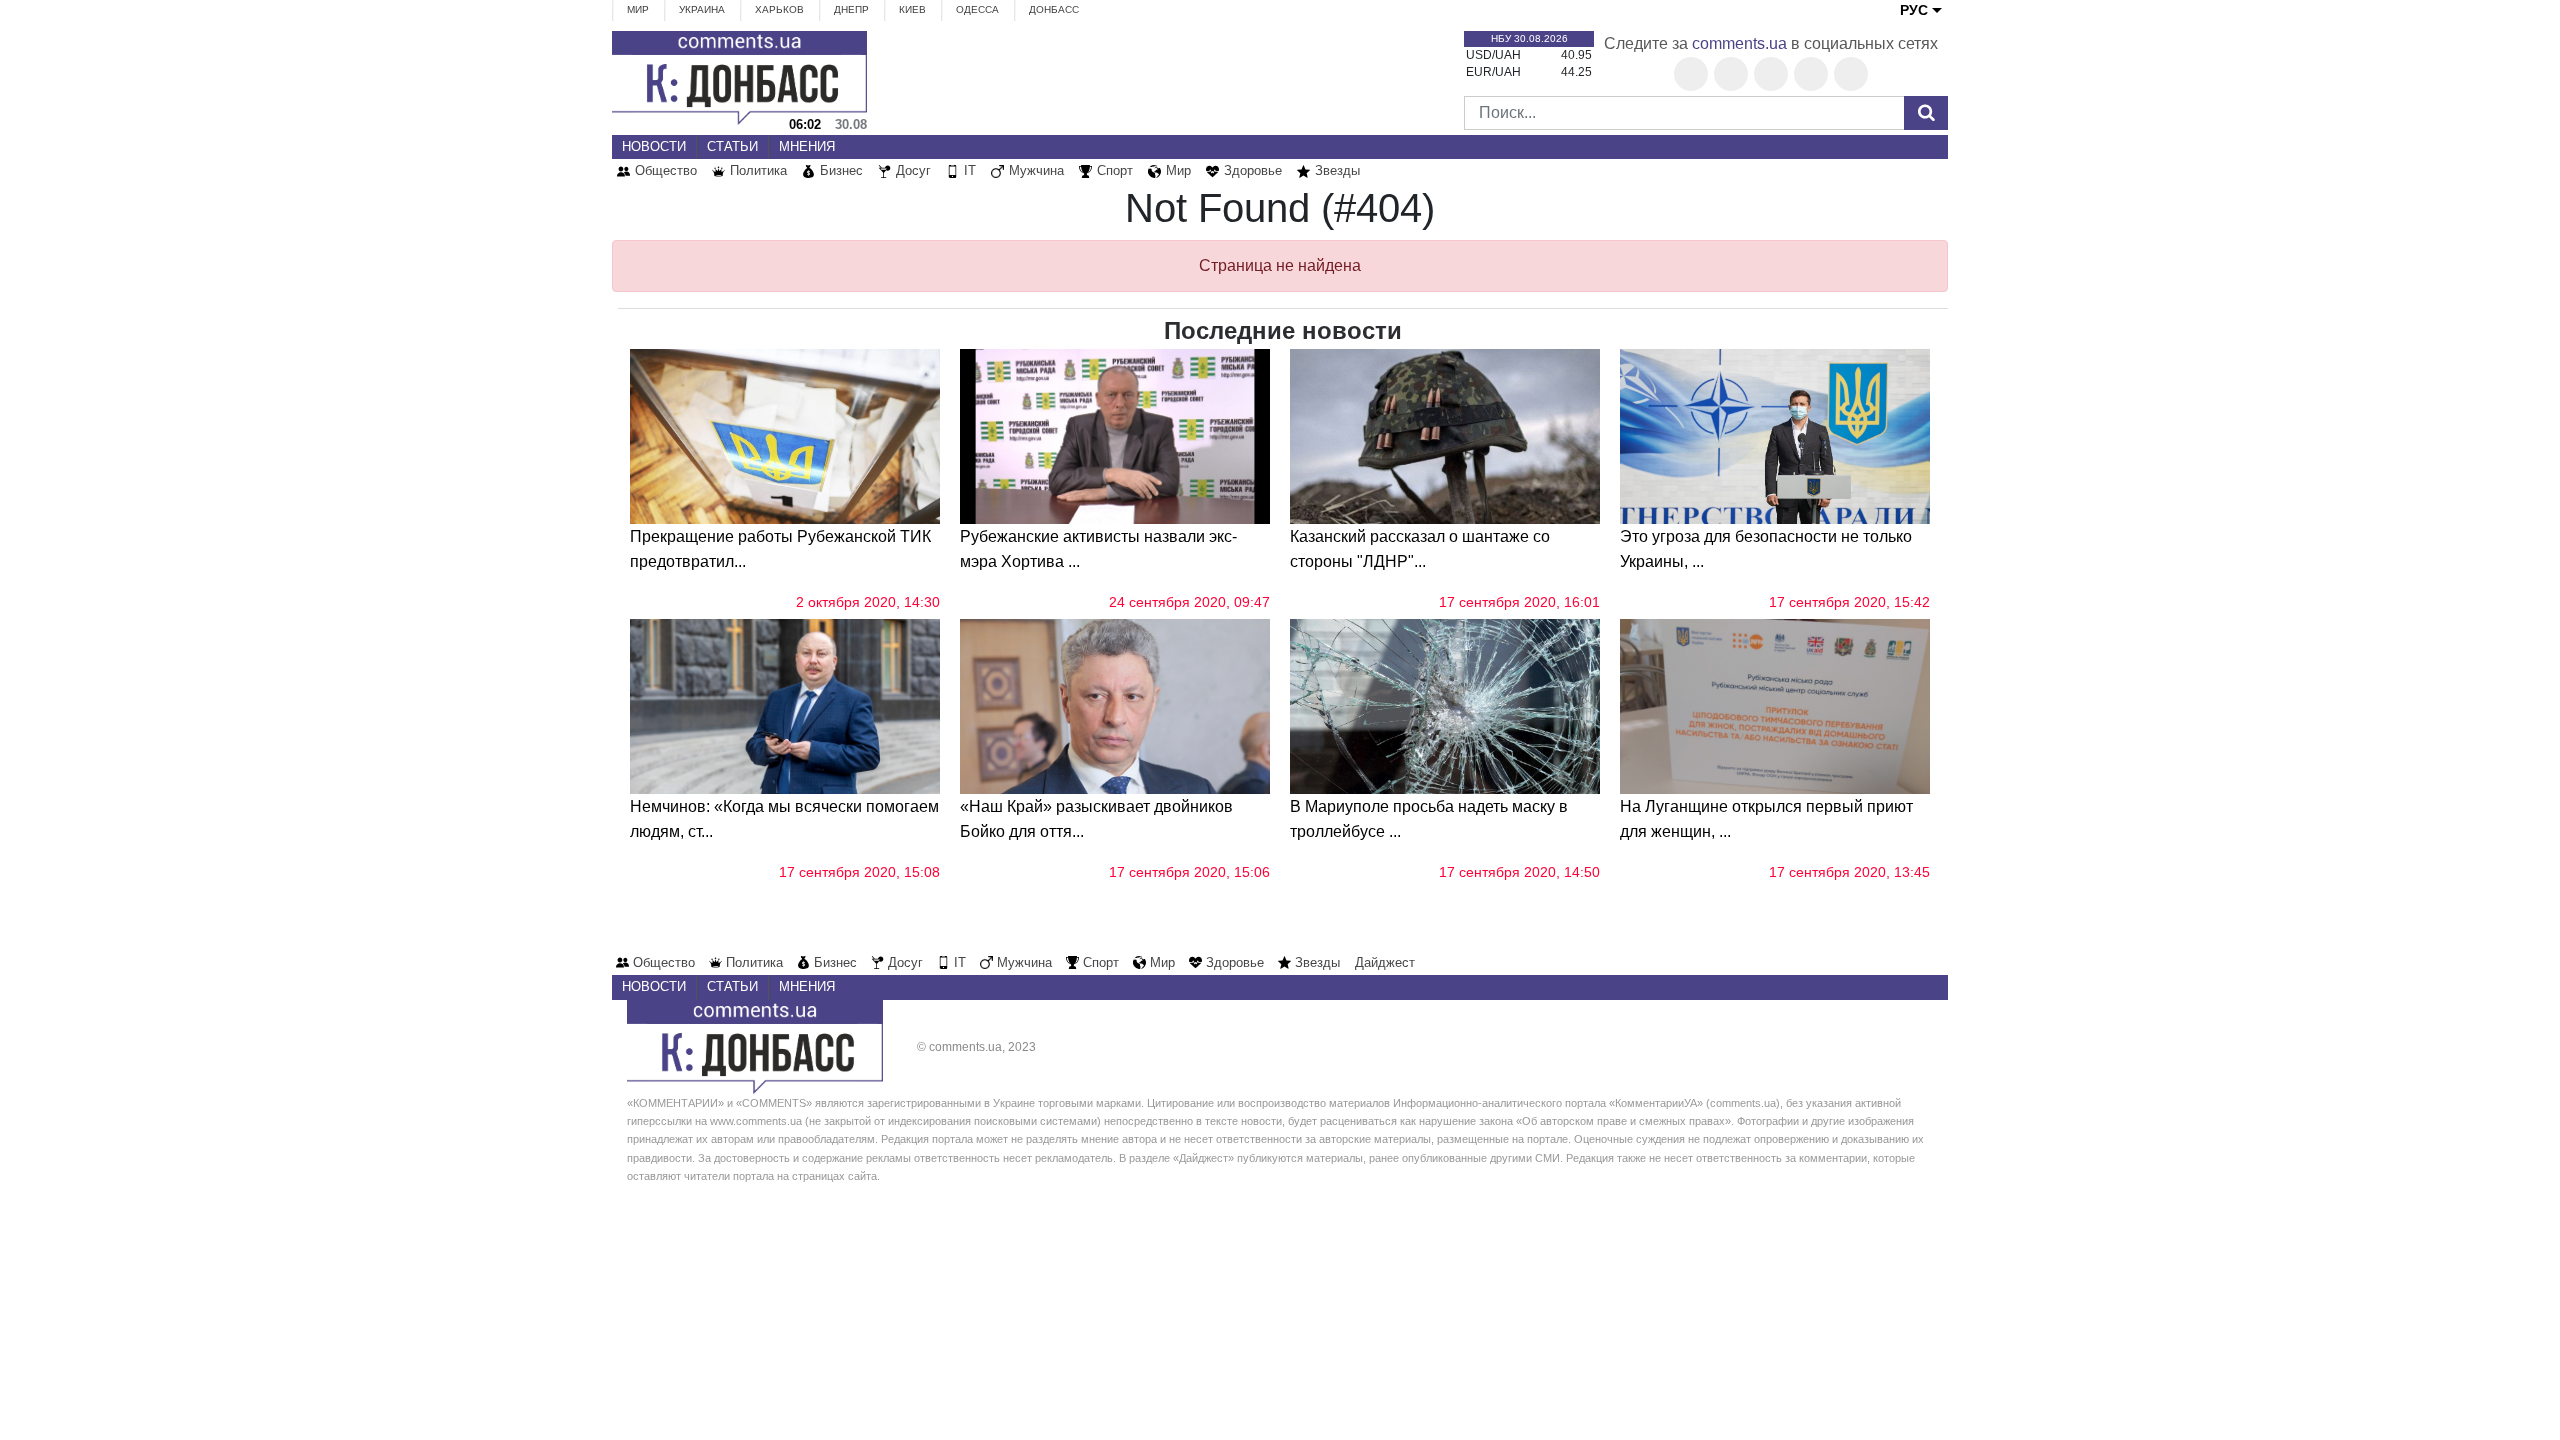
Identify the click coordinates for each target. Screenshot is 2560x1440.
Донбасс (1054, 9)
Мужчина (1036, 170)
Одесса (977, 9)
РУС (1914, 10)
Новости (654, 146)
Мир (638, 9)
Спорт (1115, 170)
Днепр (851, 9)
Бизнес (841, 170)
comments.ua (1739, 43)
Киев (912, 9)
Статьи (732, 146)
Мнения (807, 146)
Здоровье (1253, 170)
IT (970, 170)
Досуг (913, 170)
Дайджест (1385, 962)
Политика (758, 170)
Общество (666, 170)
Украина (702, 9)
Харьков (779, 9)
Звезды (1337, 170)
